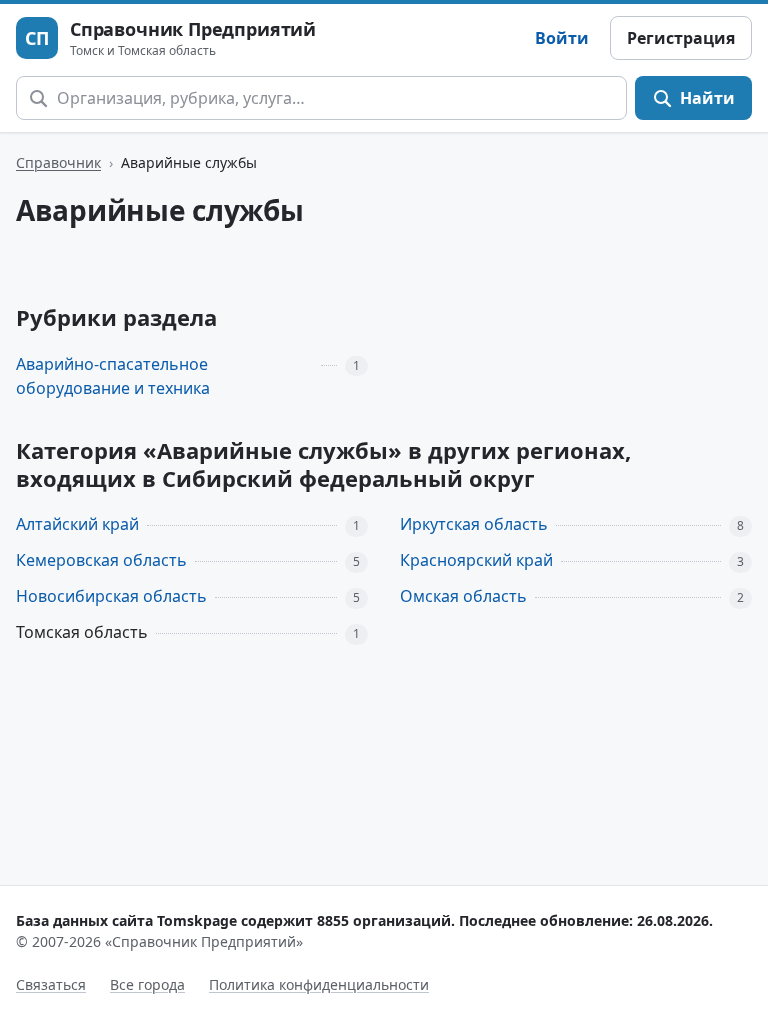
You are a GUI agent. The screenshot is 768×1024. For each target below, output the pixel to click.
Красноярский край (476, 560)
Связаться (51, 984)
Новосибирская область (111, 596)
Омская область (463, 596)
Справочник (58, 162)
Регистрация (681, 38)
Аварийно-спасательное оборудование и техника (113, 376)
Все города (147, 984)
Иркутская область (474, 524)
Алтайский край (77, 524)
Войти (562, 38)
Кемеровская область (101, 560)
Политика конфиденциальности (319, 984)
